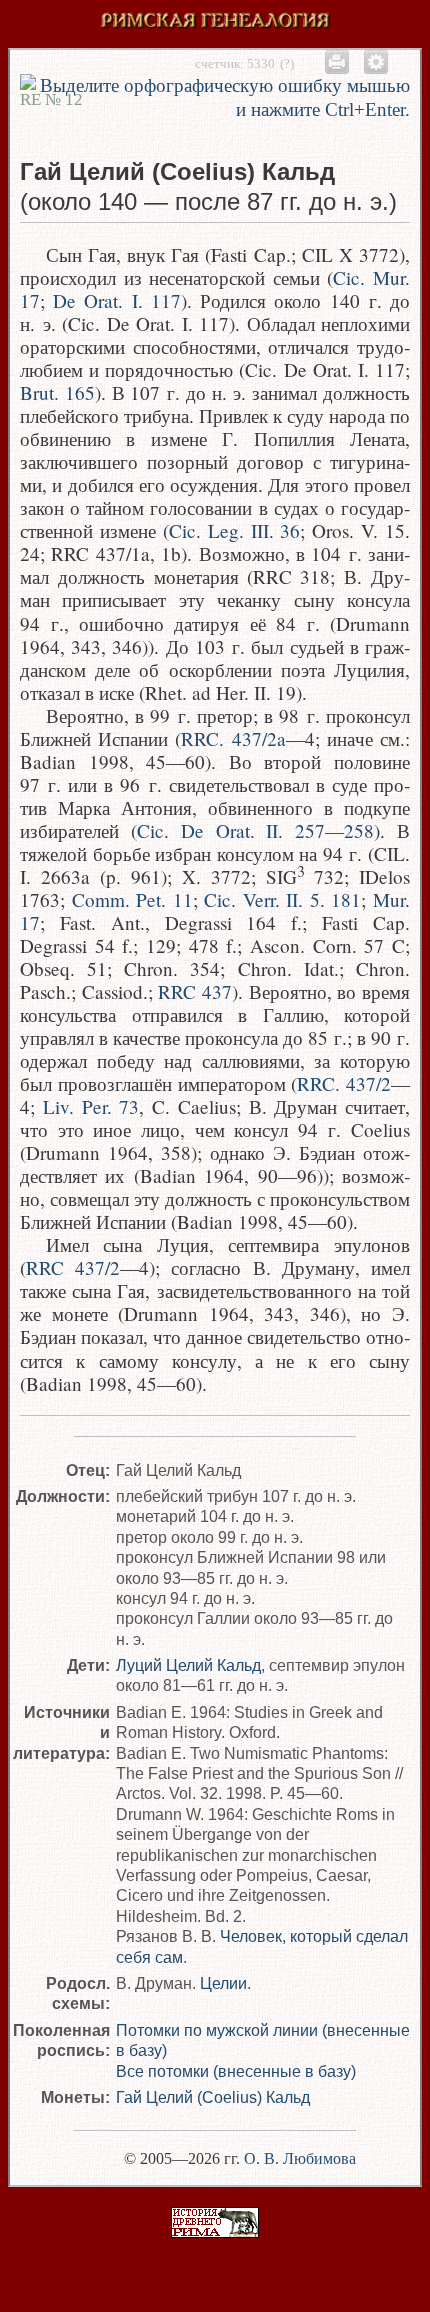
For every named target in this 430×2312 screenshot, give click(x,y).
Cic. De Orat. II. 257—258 (255, 830)
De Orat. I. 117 (117, 300)
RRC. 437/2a (233, 738)
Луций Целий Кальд (188, 1665)
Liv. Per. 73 (91, 1106)
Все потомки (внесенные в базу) (236, 2071)
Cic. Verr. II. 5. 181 (282, 899)
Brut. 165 (57, 392)
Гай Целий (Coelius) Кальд (213, 2097)
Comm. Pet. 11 (132, 899)
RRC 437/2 (73, 1267)
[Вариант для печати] (337, 61)
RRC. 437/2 (344, 1083)
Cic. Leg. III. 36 (235, 530)
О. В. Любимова (300, 2158)
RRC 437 (195, 991)
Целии (223, 1983)
